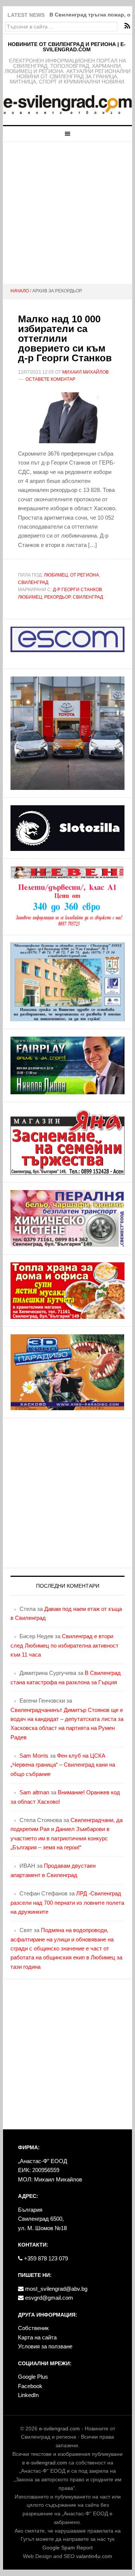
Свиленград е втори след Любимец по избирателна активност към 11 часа (64, 1645)
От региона (85, 575)
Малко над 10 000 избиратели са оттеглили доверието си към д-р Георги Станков (65, 338)
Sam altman (34, 1792)
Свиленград (33, 583)
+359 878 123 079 (45, 2258)
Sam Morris (34, 1756)
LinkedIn (28, 2395)
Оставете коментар (50, 379)
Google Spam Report (67, 2548)
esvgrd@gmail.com (48, 2298)
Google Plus (33, 2377)
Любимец (56, 575)
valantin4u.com (94, 2556)
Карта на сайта (37, 2337)
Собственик (33, 2328)
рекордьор (57, 597)
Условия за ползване (45, 2346)
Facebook (30, 2386)
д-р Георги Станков (77, 590)
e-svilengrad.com (59, 2429)
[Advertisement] (67, 213)
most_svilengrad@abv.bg (55, 2289)
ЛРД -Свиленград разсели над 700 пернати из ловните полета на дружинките (67, 1903)
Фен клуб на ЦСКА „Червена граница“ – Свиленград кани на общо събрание (63, 1765)
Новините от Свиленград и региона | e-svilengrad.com (67, 47)
